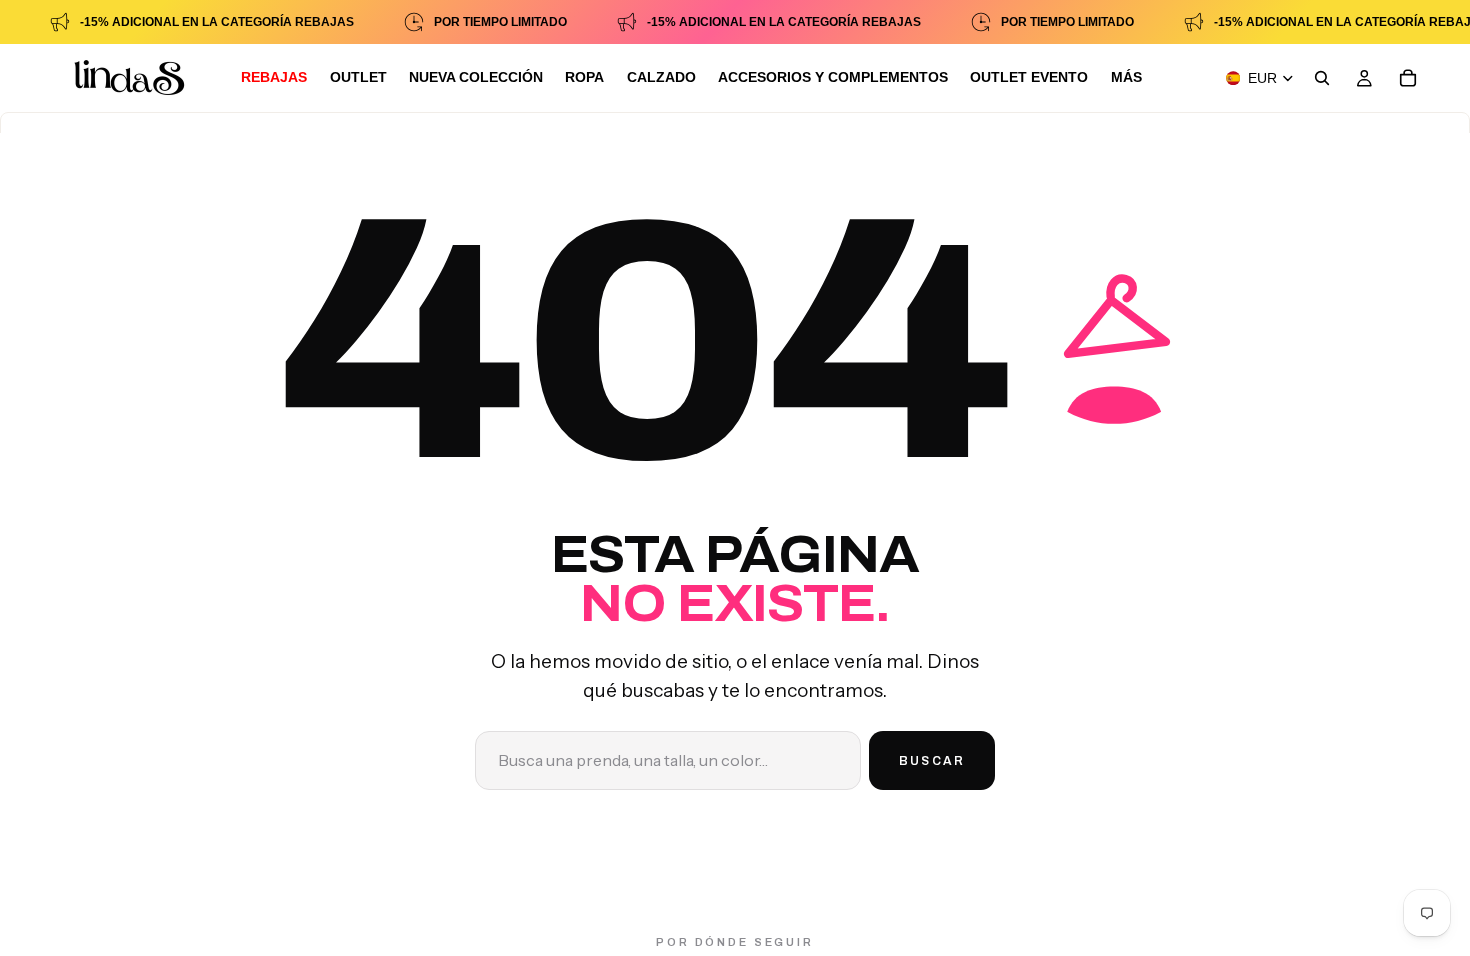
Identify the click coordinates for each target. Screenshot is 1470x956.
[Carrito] (1408, 78)
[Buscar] (1322, 78)
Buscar (932, 761)
